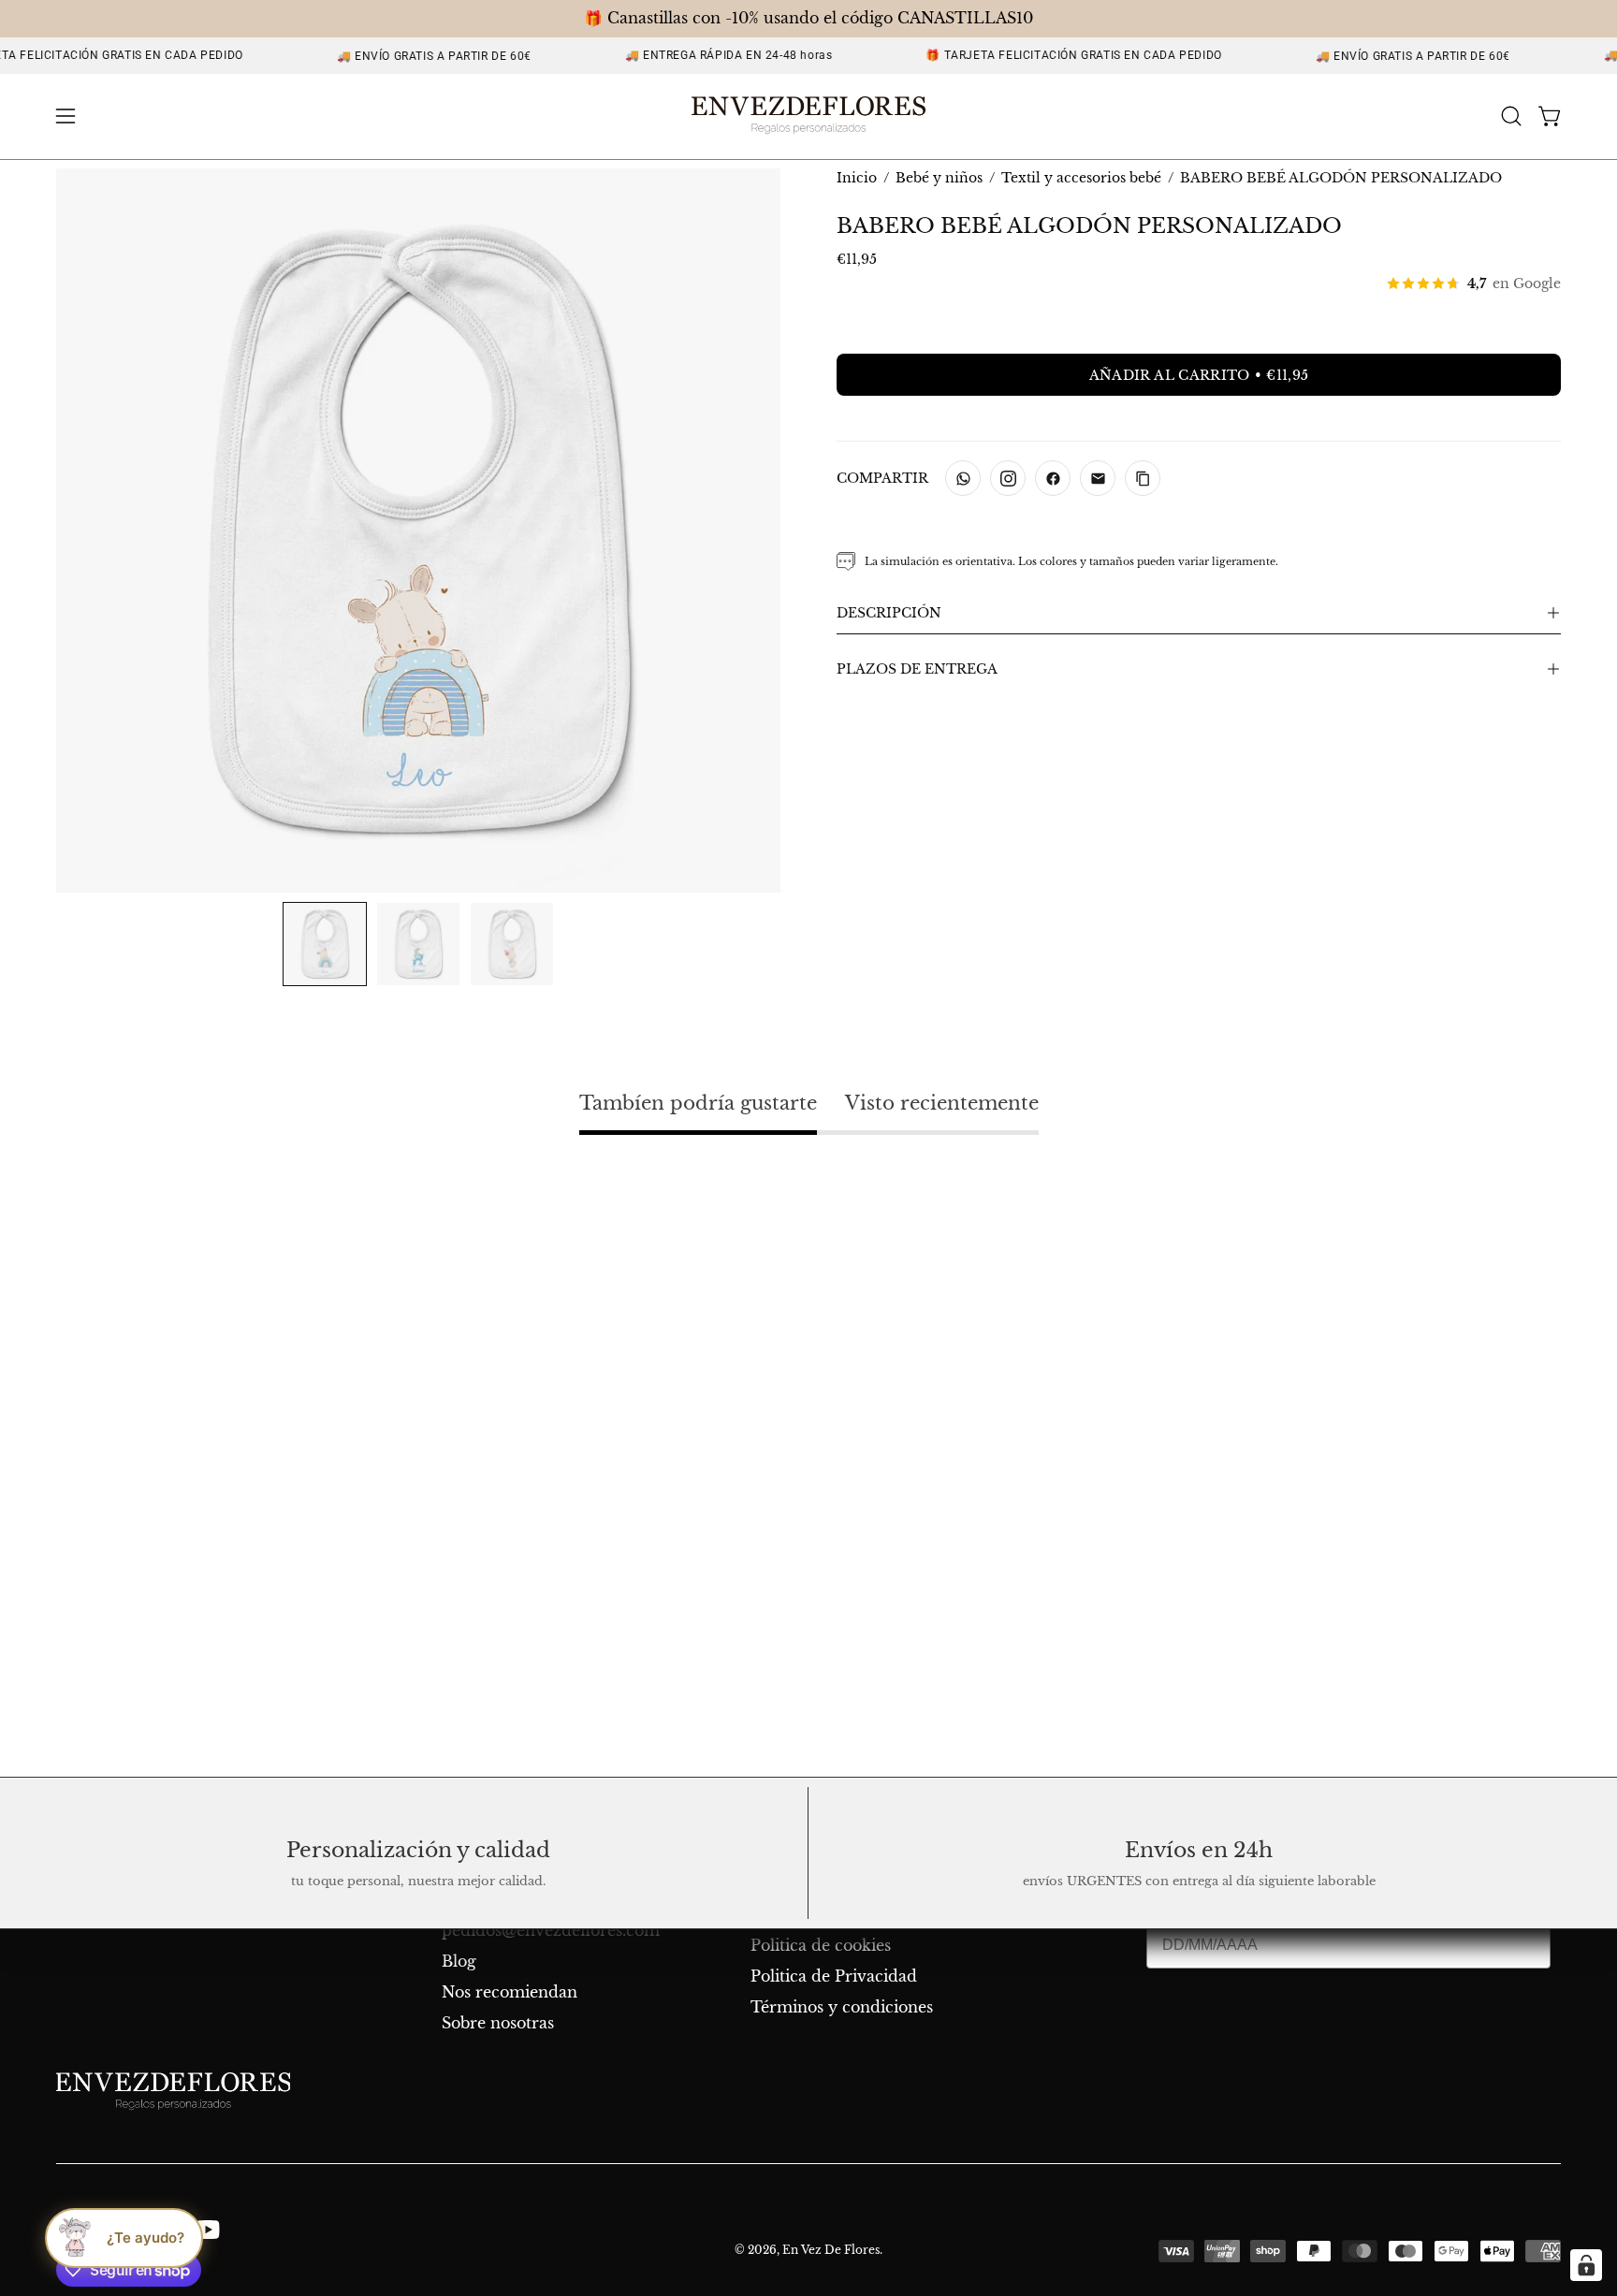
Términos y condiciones (842, 2007)
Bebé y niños (939, 178)
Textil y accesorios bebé (1081, 178)
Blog (459, 1961)
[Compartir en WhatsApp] (963, 478)
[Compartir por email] (1098, 478)
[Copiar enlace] (1143, 478)
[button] (1511, 116)
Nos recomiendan (510, 1992)
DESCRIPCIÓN (889, 613)
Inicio (857, 178)
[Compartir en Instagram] (1008, 478)
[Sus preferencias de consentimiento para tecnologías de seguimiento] (1586, 2265)
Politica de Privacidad (834, 1976)
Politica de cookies (821, 1945)
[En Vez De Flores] (808, 116)
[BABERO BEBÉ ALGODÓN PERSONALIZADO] (325, 944)
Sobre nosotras (498, 2023)
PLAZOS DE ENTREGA (917, 669)
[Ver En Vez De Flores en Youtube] (204, 2230)
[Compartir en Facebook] (1053, 478)
